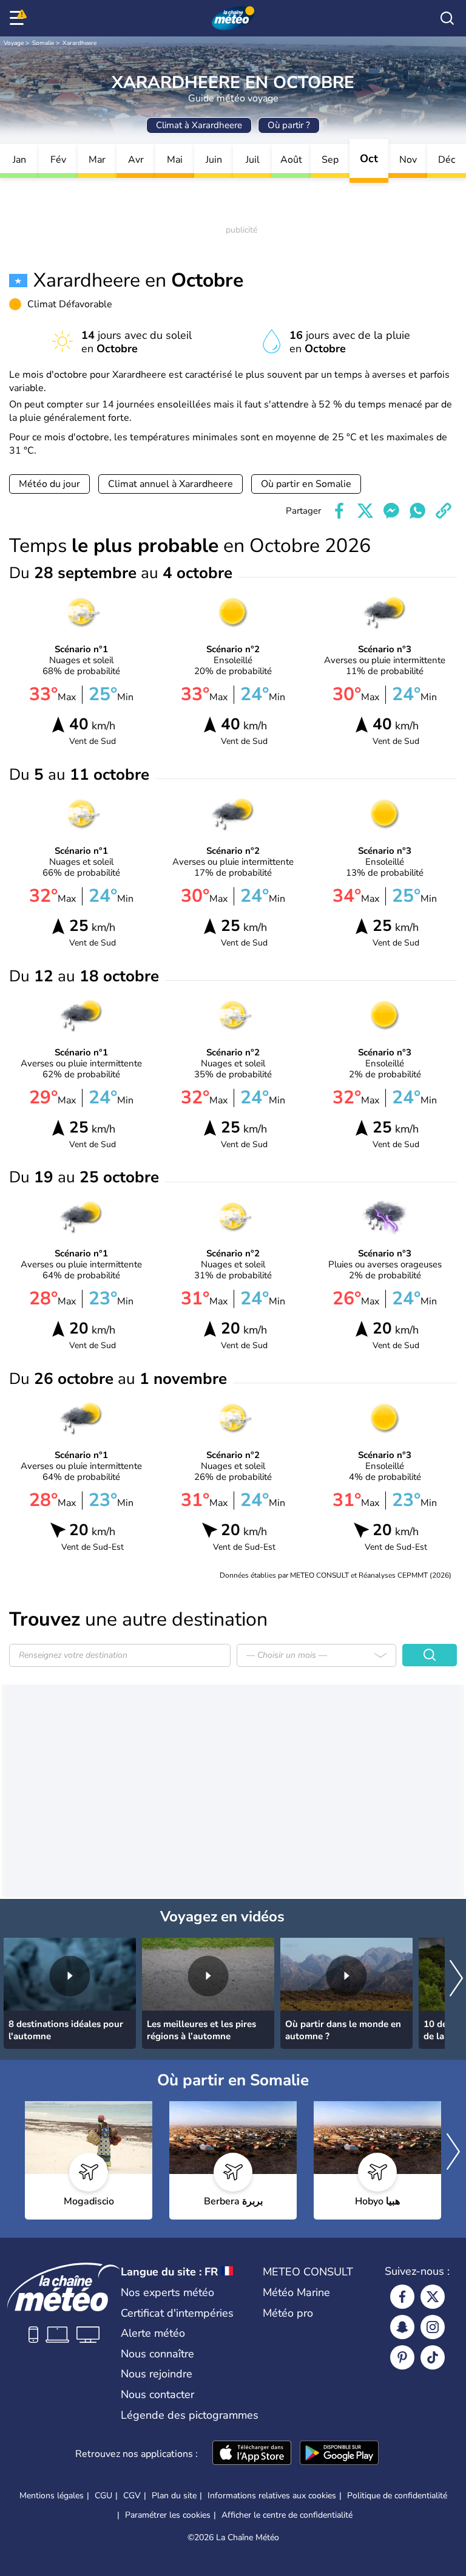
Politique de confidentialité (397, 2496)
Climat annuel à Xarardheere (171, 484)
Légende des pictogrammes (190, 2415)
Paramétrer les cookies (168, 2515)
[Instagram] (433, 2327)
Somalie (43, 43)
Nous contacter (157, 2394)
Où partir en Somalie (306, 484)
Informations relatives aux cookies (272, 2496)
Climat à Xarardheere (199, 125)
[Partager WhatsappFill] (417, 511)
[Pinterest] (402, 2357)
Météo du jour (49, 484)
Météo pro (288, 2313)
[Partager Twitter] (365, 511)
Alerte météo (153, 2333)
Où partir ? (289, 125)
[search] (447, 18)
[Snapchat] (402, 2327)
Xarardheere (79, 43)
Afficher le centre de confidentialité (287, 2515)
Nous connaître (157, 2354)
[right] (456, 1979)
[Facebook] (402, 2297)
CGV (132, 2496)
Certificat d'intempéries (177, 2313)
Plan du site (174, 2496)
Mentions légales (52, 2496)
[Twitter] (433, 2297)
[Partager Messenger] (391, 511)
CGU (103, 2496)
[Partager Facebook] (339, 511)
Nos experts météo (167, 2292)
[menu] (19, 18)
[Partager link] (444, 511)
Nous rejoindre (157, 2374)
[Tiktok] (433, 2357)
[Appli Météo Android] (339, 2454)
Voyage (14, 43)
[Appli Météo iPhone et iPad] (252, 2454)
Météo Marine (296, 2292)
